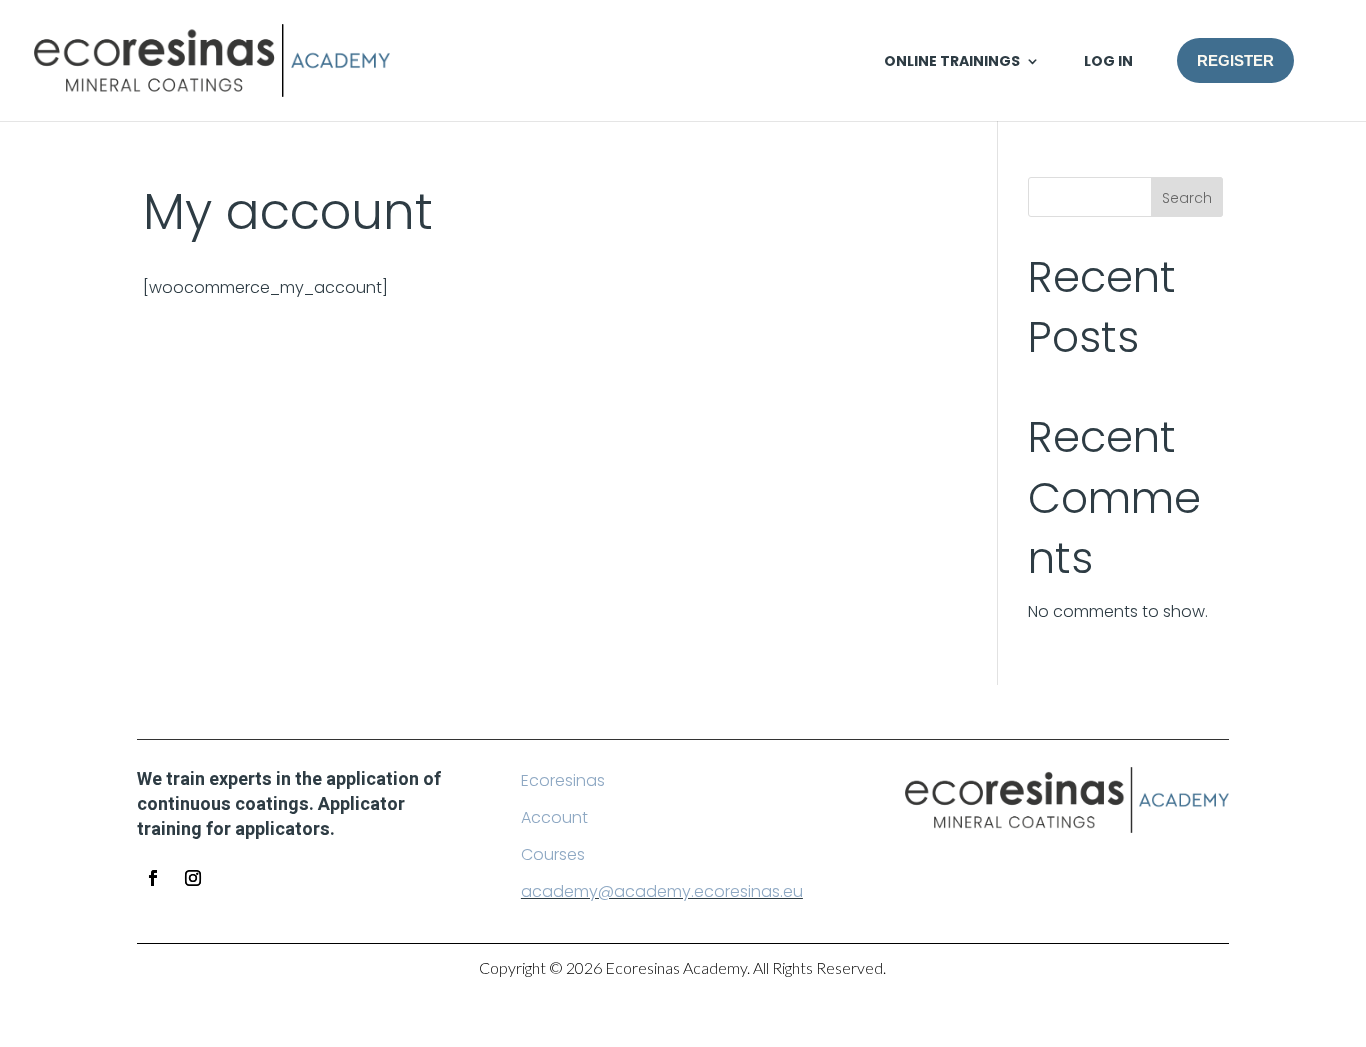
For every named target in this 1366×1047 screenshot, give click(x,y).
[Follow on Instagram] (193, 878)
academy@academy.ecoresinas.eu (662, 891)
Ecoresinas (563, 780)
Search (1187, 198)
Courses (553, 854)
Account (554, 817)
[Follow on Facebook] (153, 878)
